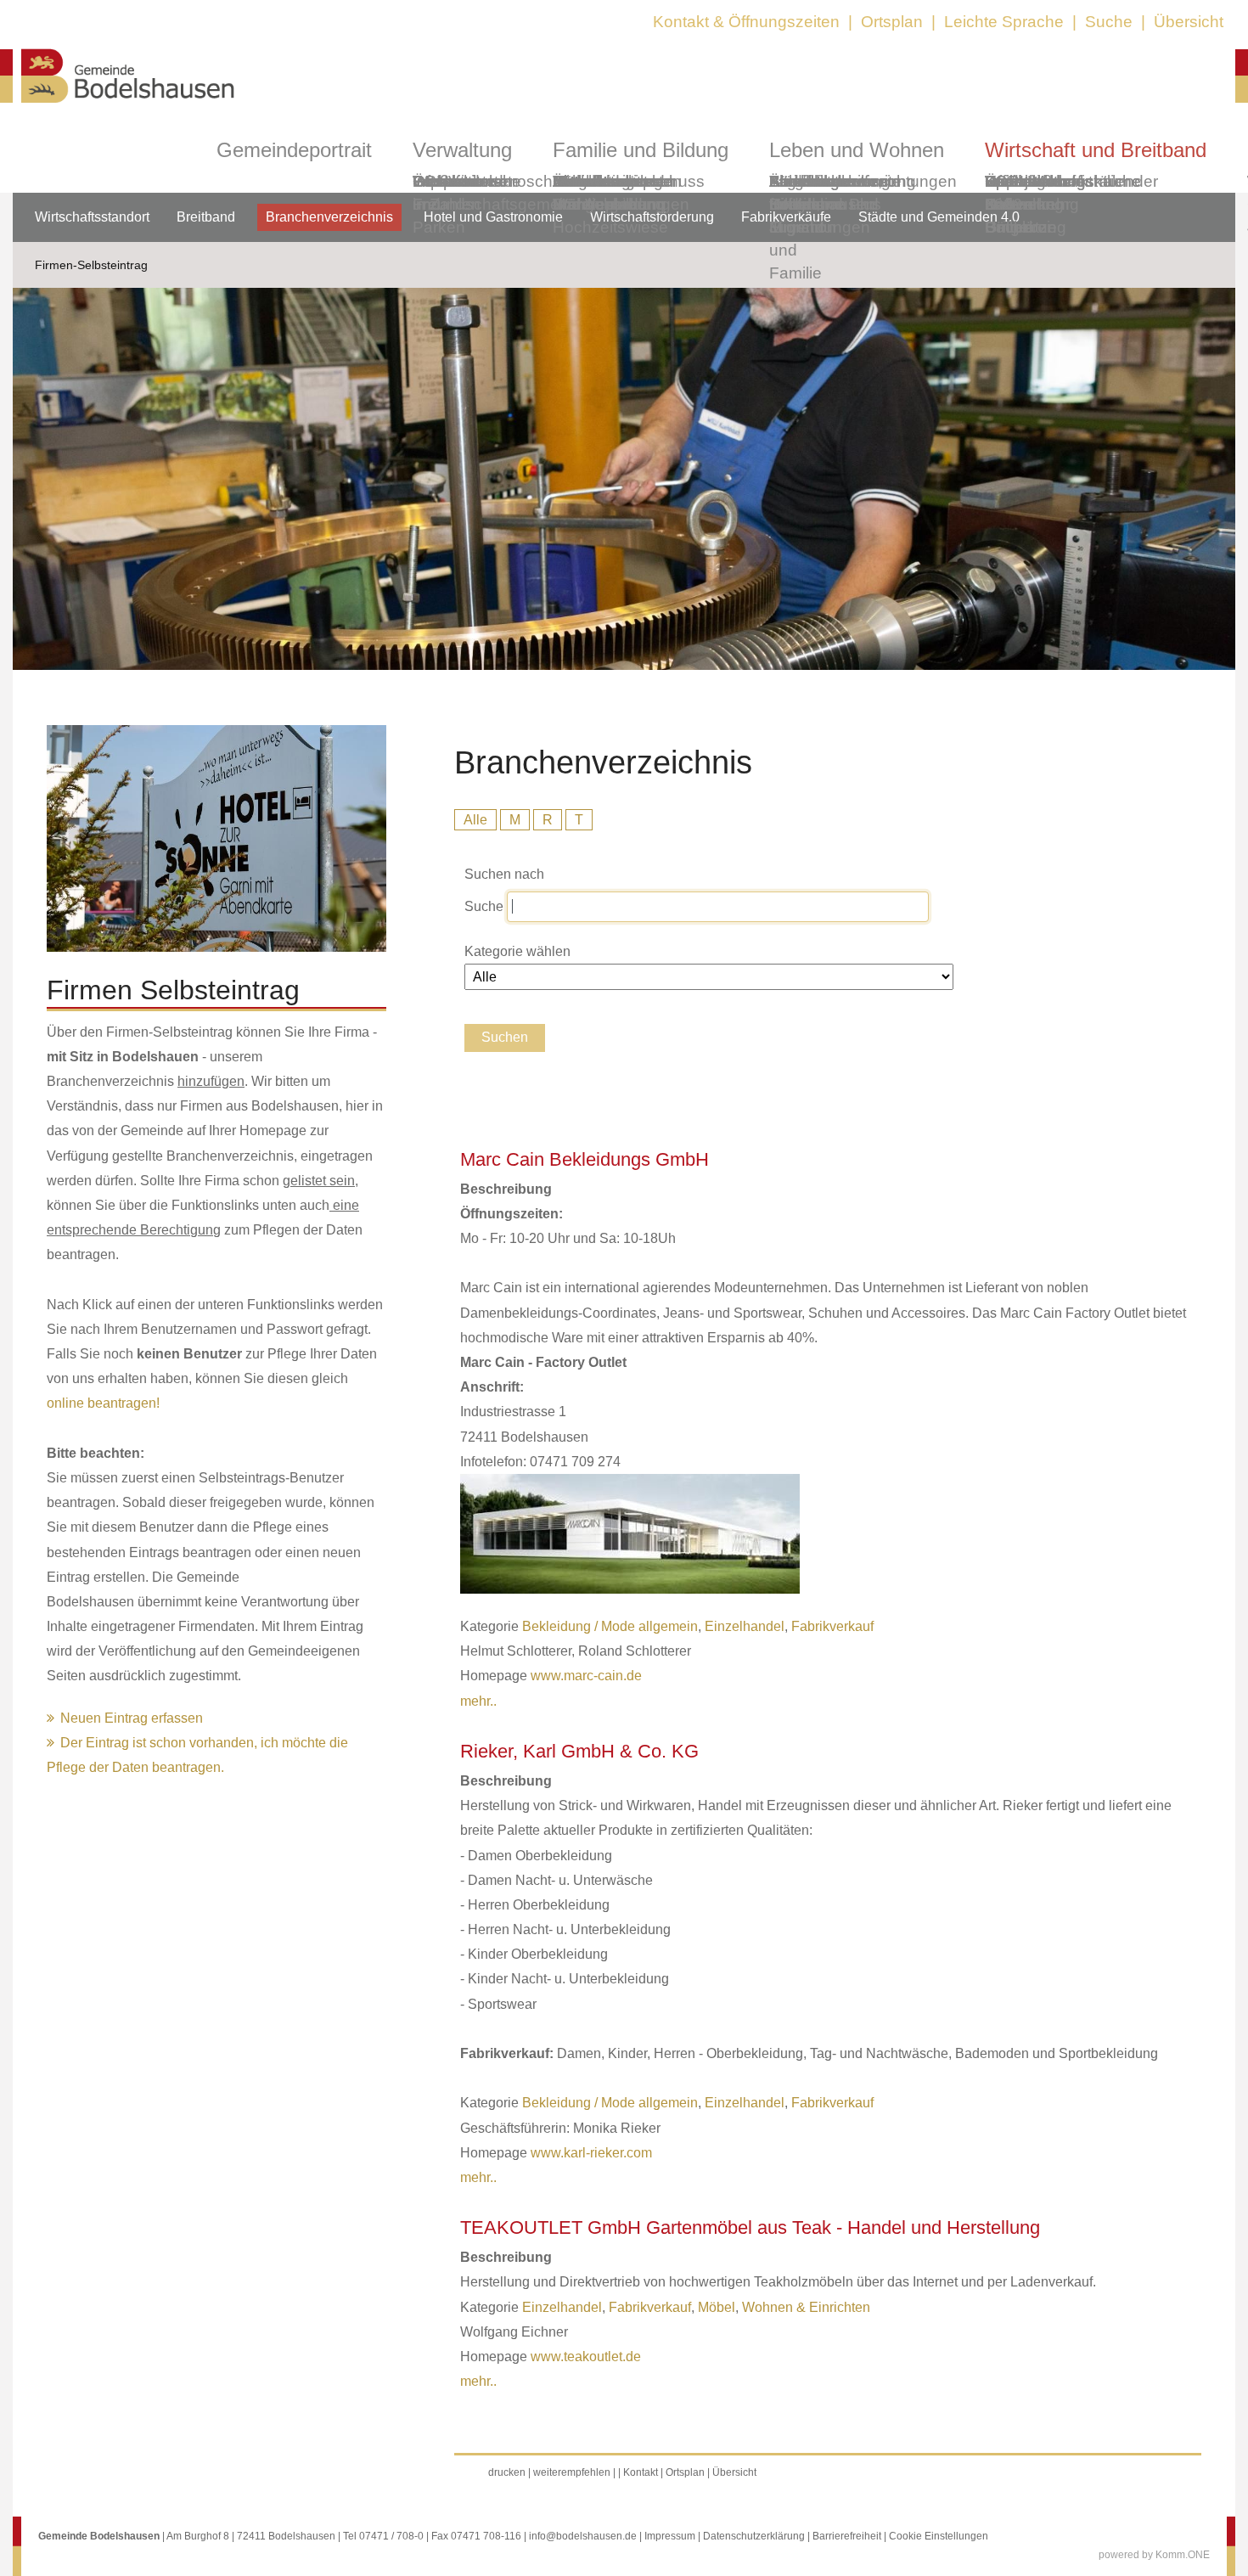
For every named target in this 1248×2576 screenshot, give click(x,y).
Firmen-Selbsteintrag (91, 265)
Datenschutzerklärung (754, 2536)
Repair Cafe (1009, 193)
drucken (507, 2472)
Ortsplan (892, 22)
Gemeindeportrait (294, 150)
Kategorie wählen (517, 951)
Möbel (717, 2307)
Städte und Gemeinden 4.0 (939, 217)
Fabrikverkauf (832, 1626)
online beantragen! (103, 1403)
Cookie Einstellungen (939, 2536)
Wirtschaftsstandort (92, 217)
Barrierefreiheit (847, 2536)
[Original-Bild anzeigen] (216, 947)
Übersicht (1189, 22)
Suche (1109, 22)
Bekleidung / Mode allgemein (610, 1626)
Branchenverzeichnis (329, 217)
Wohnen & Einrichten (806, 2307)
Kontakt (641, 2472)
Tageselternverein (835, 181)
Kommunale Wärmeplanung (609, 193)
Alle (475, 820)
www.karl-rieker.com (591, 2153)
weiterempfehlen (572, 2472)
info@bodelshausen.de (583, 2536)
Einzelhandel (745, 1626)
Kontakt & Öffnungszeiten (746, 22)
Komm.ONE (1183, 2555)
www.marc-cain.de (586, 1676)
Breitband (206, 217)
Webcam (445, 181)
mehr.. (478, 1701)
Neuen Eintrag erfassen (132, 1718)
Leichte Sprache (1004, 22)
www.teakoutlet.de (586, 2357)
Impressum (670, 2536)
